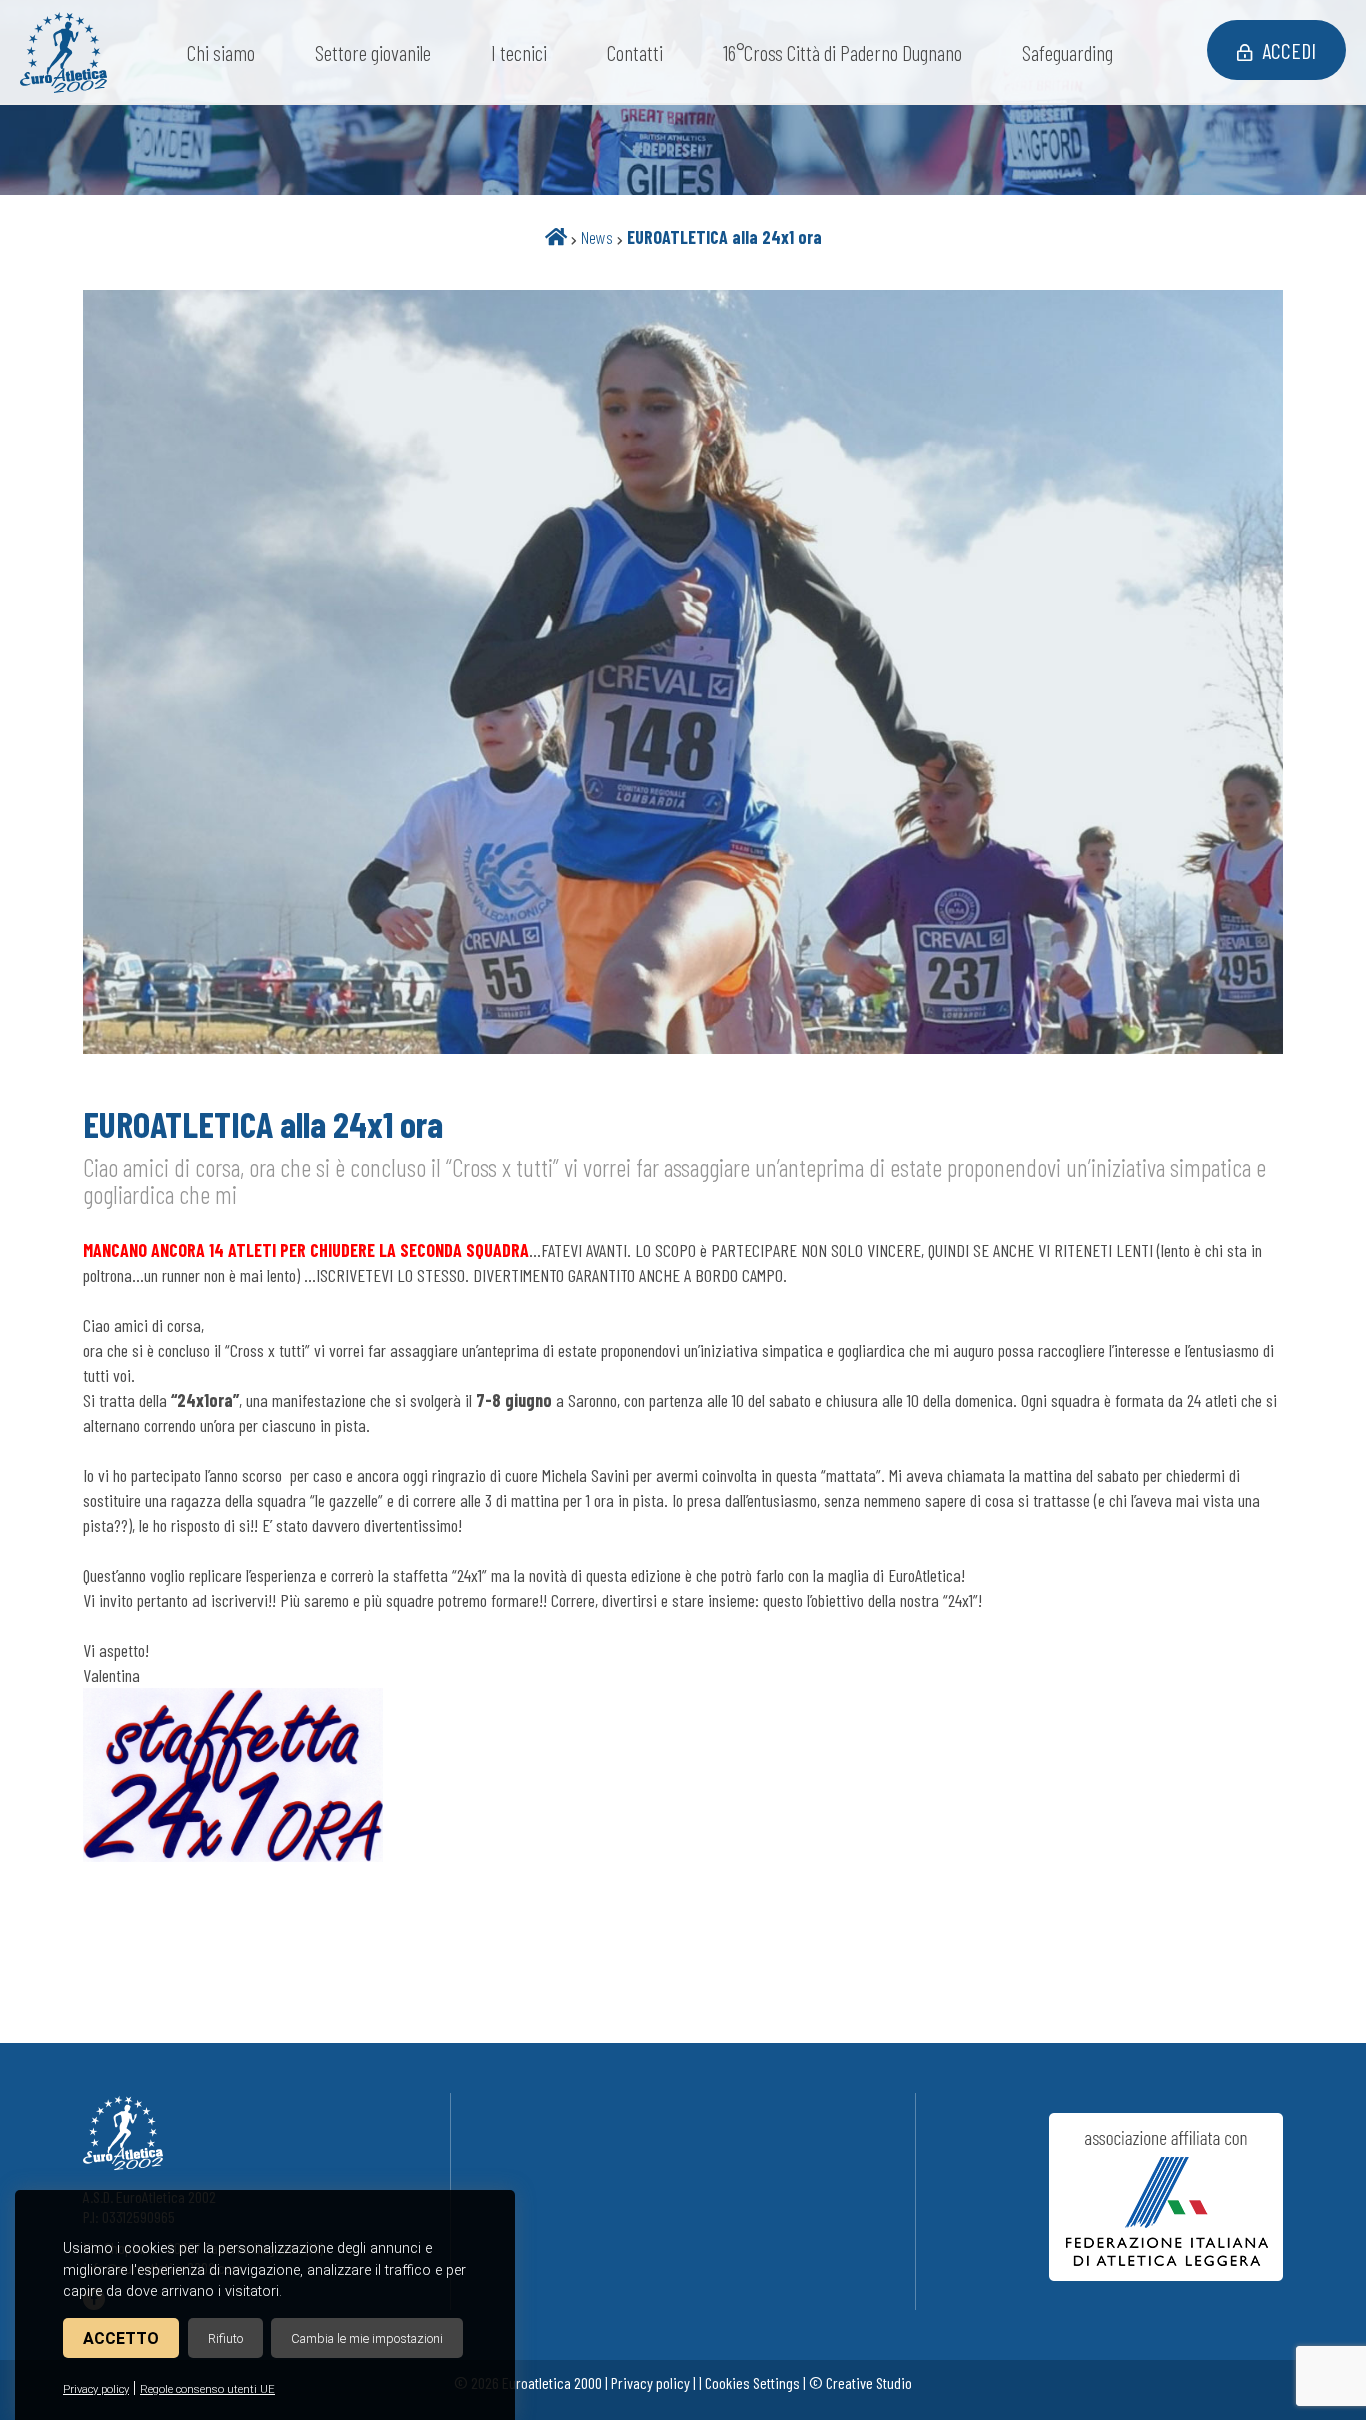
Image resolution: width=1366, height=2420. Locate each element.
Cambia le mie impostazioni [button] (367, 2338)
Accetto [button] (121, 2338)
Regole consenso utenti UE (207, 2389)
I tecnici (519, 52)
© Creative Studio (860, 2382)
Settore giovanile (373, 52)
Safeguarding (1067, 52)
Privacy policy (96, 2389)
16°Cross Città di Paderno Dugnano (842, 52)
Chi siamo (221, 52)
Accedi (1289, 50)
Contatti (635, 52)
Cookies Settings (752, 2382)
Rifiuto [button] (225, 2338)
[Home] (556, 237)
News (597, 237)
